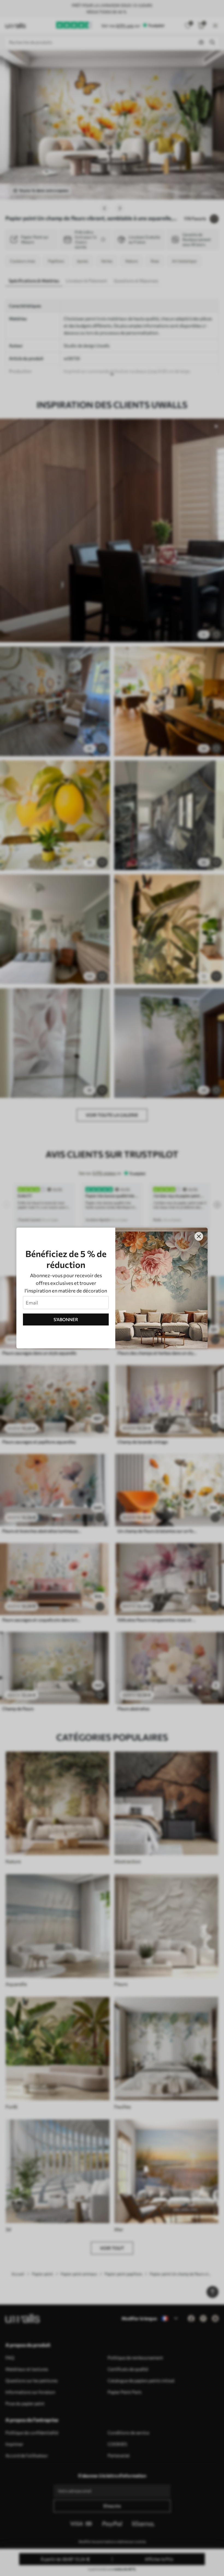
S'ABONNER (66, 1319)
